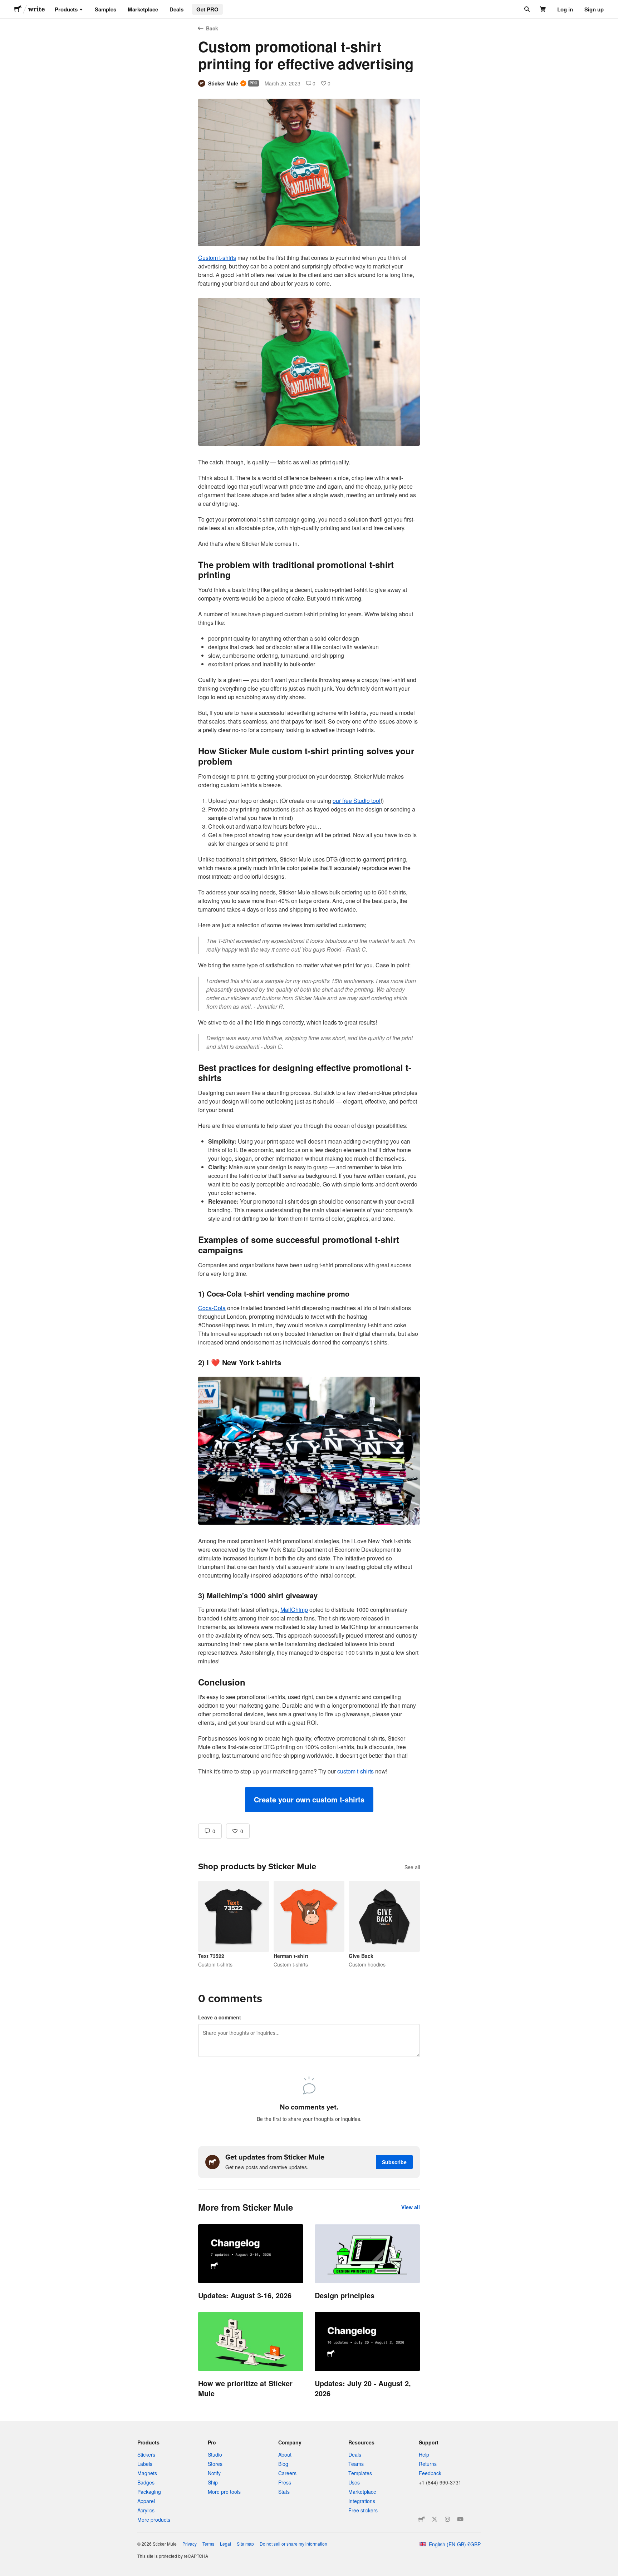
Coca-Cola (212, 1308)
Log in (565, 9)
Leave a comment (220, 2017)
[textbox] (309, 1033)
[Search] (526, 9)
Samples (106, 9)
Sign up (594, 9)
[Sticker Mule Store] (422, 2519)
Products (66, 9)
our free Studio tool (357, 801)
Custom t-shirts (217, 258)
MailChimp (294, 1610)
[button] (309, 1800)
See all (412, 1867)
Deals (176, 9)
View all (411, 2207)
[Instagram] (447, 2519)
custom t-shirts (355, 1771)
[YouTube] (460, 2519)
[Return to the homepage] (18, 9)
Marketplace (143, 9)
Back (212, 28)
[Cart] (543, 9)
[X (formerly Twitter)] (435, 2519)
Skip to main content (5, 5)
